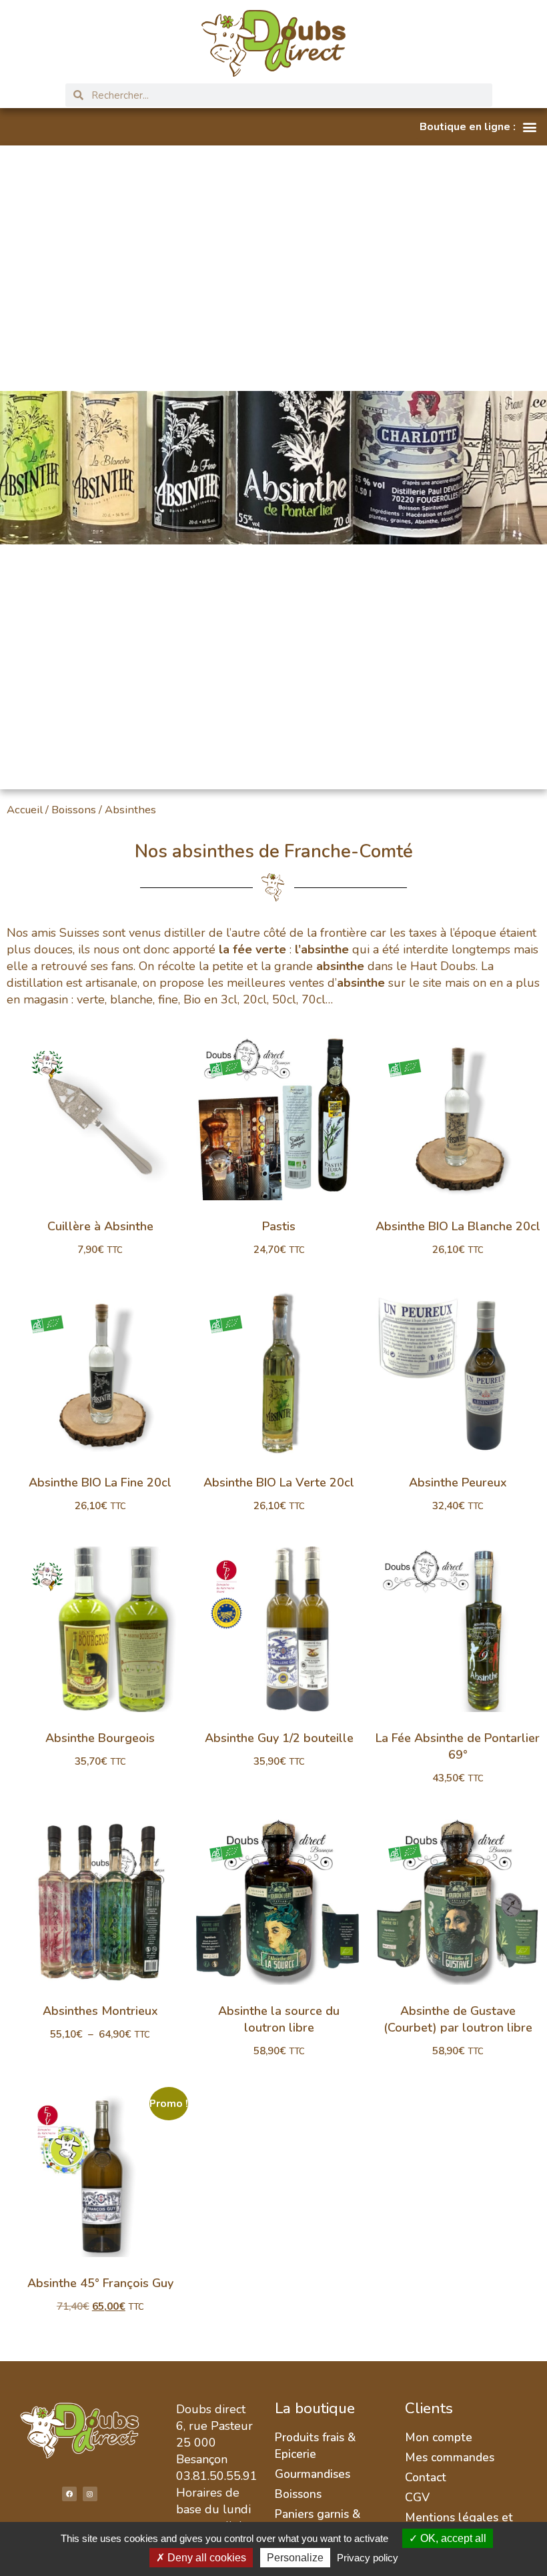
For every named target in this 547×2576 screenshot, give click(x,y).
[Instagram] (90, 2494)
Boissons (74, 810)
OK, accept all (452, 2538)
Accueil (25, 810)
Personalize (295, 2558)
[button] (478, 127)
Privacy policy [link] (368, 2558)
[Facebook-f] (69, 2494)
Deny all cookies (205, 2558)
